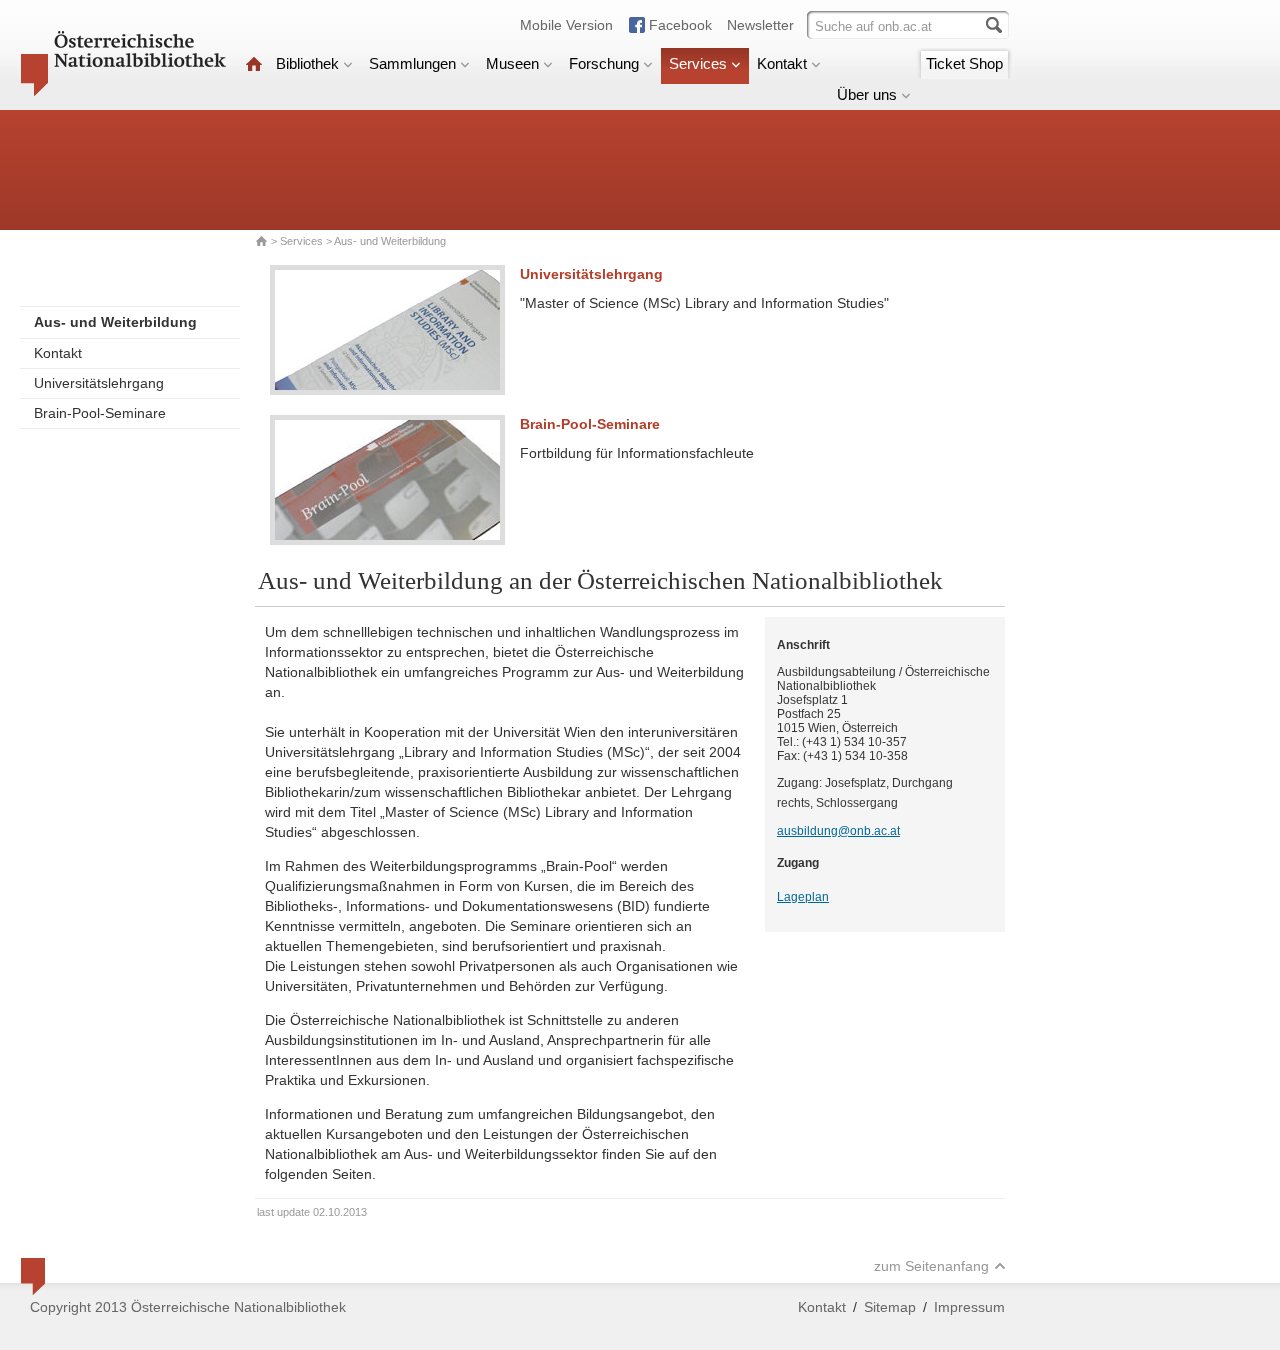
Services (698, 63)
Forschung (604, 63)
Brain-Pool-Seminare (100, 413)
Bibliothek (307, 63)
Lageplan (803, 897)
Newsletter (760, 25)
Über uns (867, 94)
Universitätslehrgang (99, 383)
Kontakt (782, 63)
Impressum (969, 1307)
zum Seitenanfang (931, 1266)
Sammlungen (412, 63)
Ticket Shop (964, 63)
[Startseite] (254, 63)
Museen (512, 63)
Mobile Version (566, 25)
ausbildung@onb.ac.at (838, 831)
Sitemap (890, 1307)
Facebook (680, 25)
